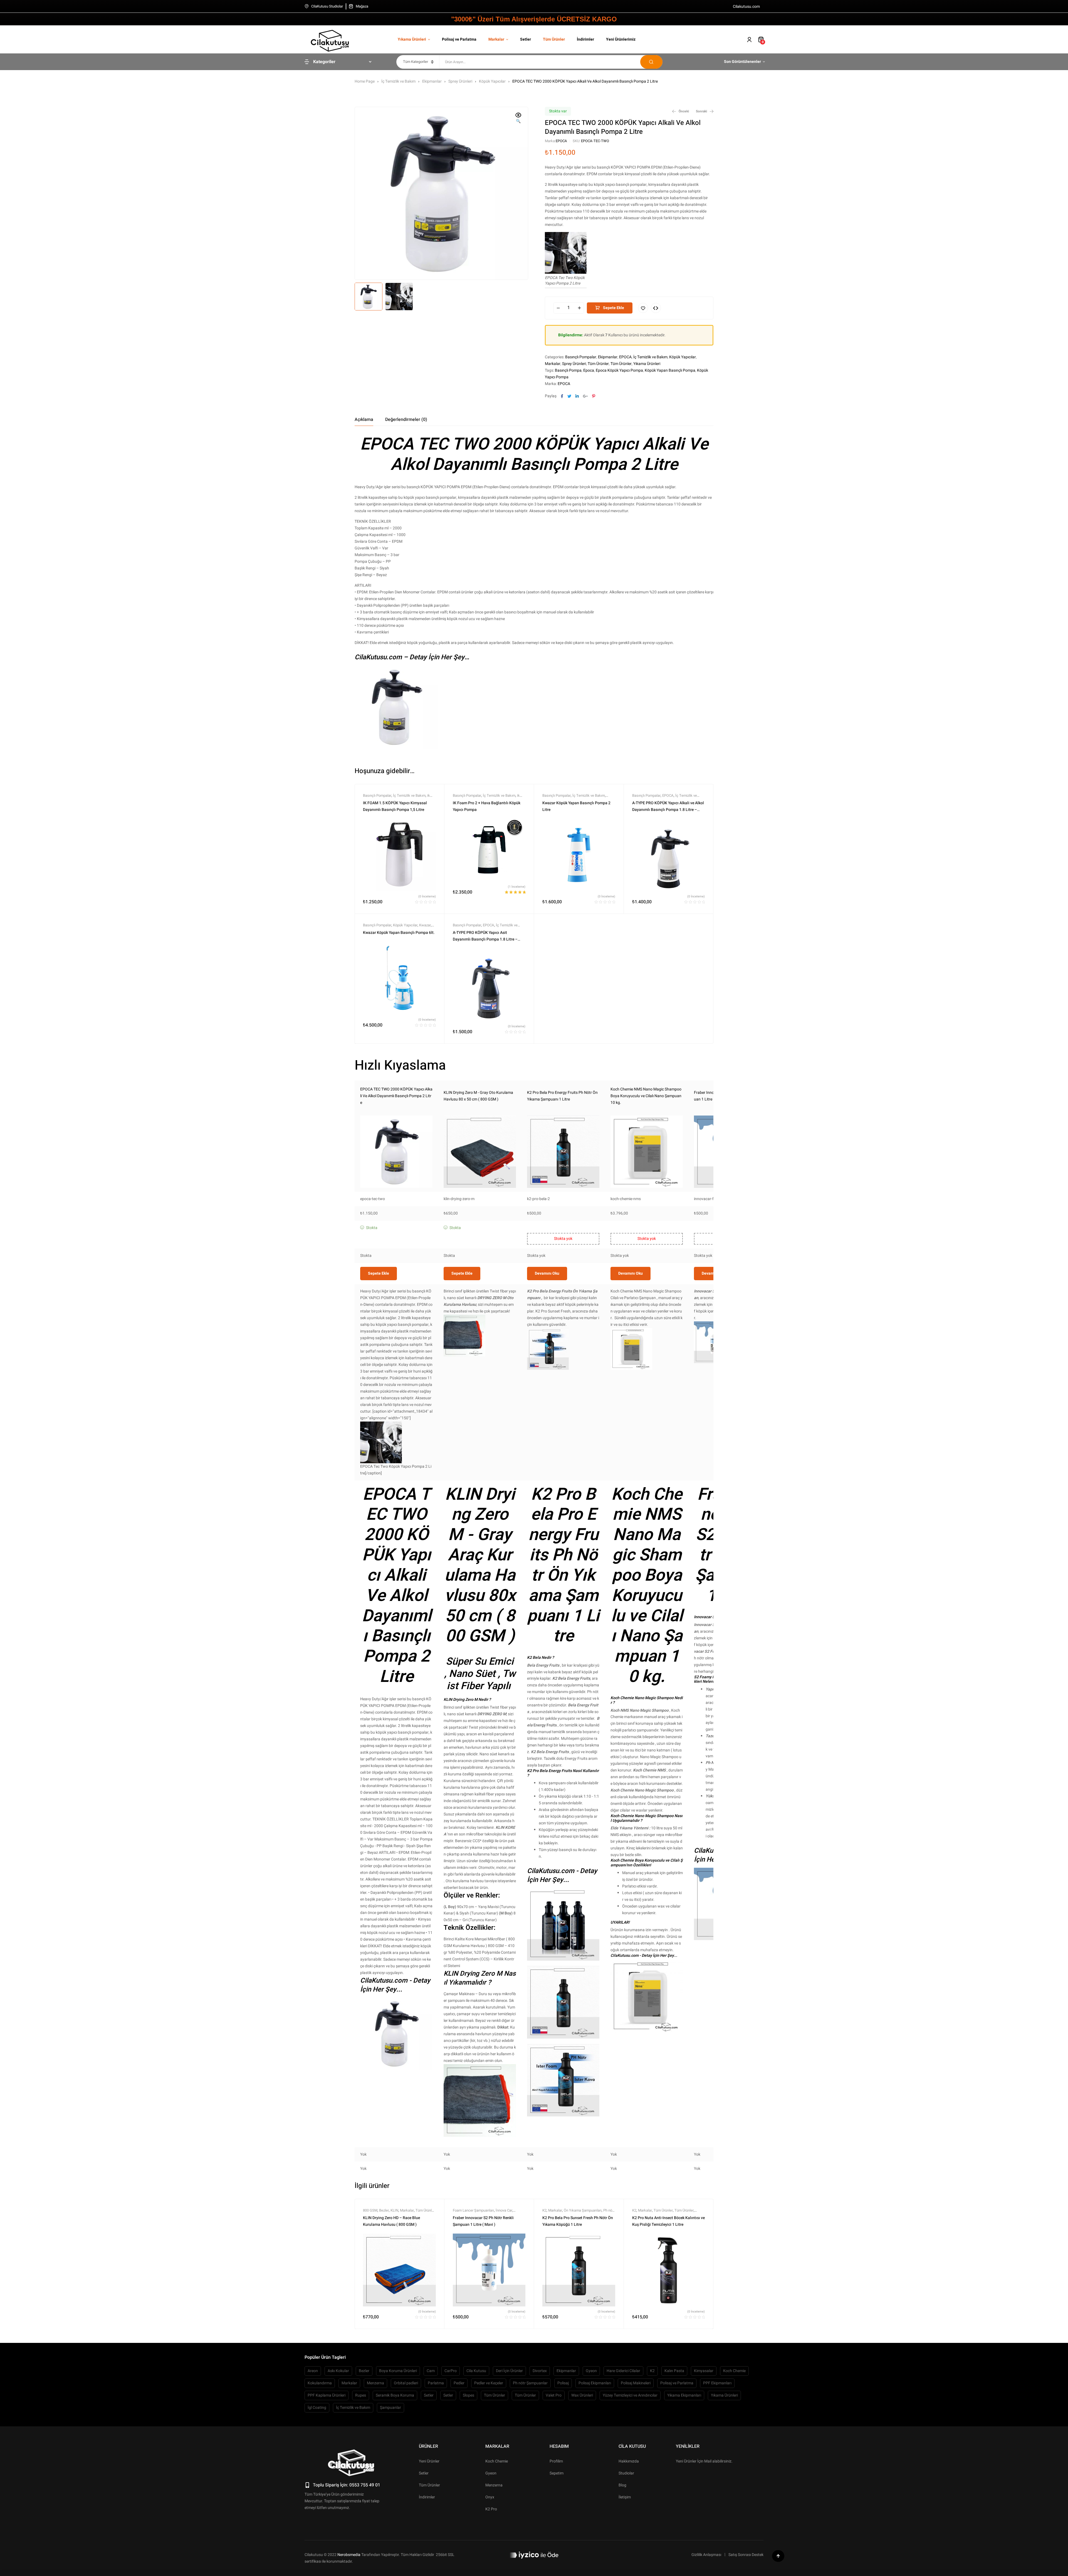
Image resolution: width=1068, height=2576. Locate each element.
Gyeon (591, 2371)
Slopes (469, 2395)
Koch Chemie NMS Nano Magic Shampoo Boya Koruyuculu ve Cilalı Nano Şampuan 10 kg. (646, 1096)
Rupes (361, 2395)
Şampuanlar (390, 2408)
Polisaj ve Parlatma (677, 2383)
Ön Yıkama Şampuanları (583, 2210)
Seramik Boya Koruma (395, 2395)
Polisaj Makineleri (636, 2383)
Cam (431, 2371)
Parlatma (436, 2383)
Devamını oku (547, 1273)
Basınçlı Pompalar (581, 357)
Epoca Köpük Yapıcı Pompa (619, 370)
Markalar (553, 364)
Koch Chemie (734, 2371)
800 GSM (370, 2210)
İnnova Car (504, 2210)
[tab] (364, 420)
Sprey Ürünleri (460, 81)
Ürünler (428, 2446)
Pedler (459, 2383)
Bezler (384, 2210)
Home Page (365, 81)
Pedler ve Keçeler (489, 2383)
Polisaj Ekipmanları (595, 2383)
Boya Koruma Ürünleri (398, 2371)
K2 (544, 2210)
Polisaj (563, 2383)
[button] (518, 119)
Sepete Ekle (614, 308)
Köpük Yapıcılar (492, 81)
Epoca (589, 370)
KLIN (394, 2210)
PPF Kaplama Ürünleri (327, 2395)
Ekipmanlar (432, 81)
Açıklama (364, 420)
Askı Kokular (338, 2371)
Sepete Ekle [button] (379, 1273)
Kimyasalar (704, 2371)
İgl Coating (317, 2408)
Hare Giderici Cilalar (623, 2371)
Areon (313, 2371)
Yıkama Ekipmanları (684, 2395)
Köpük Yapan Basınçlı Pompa (670, 370)
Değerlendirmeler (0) (406, 420)
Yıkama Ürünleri (647, 364)
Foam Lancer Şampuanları (473, 2210)
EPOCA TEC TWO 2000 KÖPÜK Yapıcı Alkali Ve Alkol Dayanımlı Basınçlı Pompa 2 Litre (396, 1096)
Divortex (540, 2371)
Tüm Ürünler (598, 364)
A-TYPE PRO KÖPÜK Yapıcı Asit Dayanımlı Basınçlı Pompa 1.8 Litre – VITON (485, 939)
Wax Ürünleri (582, 2395)
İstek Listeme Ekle (643, 308)
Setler (429, 2395)
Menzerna (375, 2383)
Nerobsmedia (349, 2555)
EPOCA (561, 141)
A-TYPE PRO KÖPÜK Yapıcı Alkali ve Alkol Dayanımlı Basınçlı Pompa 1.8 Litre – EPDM (668, 810)
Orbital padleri (406, 2383)
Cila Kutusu (476, 2371)
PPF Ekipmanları (717, 2383)
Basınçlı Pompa (568, 370)
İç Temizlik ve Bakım (398, 81)
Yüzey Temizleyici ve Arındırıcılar (630, 2395)
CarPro (451, 2371)
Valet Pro (554, 2395)
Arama (651, 62)
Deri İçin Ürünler (509, 2371)
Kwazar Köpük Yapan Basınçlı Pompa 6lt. (399, 933)
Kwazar (425, 925)
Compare (656, 308)
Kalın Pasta (674, 2371)
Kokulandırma (320, 2383)
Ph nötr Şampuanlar (530, 2383)
